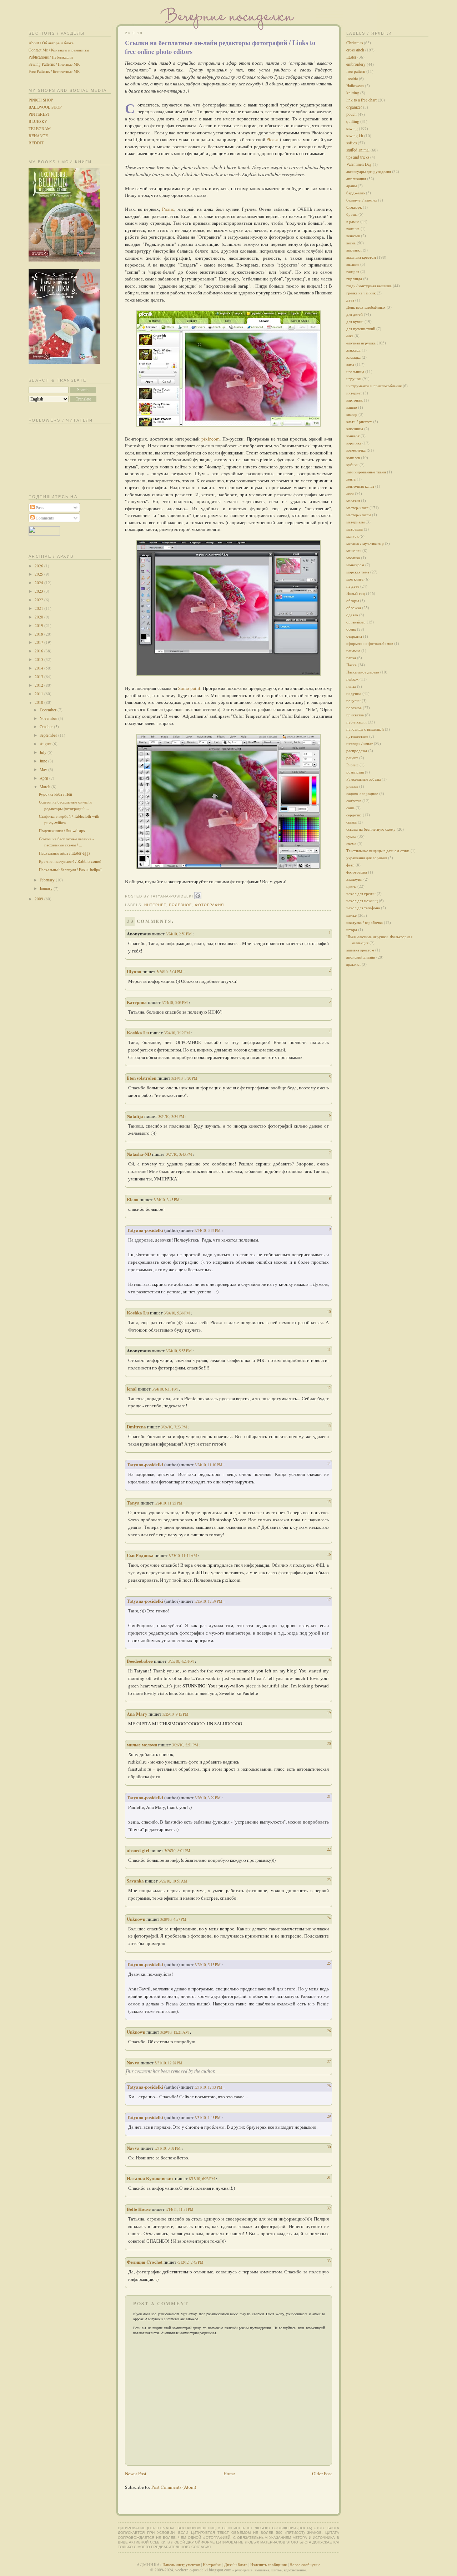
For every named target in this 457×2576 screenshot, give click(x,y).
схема (351, 843)
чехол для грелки (361, 893)
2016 (39, 651)
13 (329, 1425)
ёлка (350, 336)
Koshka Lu (138, 1032)
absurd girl (138, 1850)
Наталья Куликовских (150, 2178)
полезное (180, 905)
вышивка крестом (361, 257)
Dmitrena (136, 1426)
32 (329, 2208)
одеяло (352, 615)
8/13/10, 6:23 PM (202, 2179)
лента (351, 479)
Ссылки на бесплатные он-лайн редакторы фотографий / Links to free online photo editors (220, 47)
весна (351, 243)
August (46, 744)
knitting (353, 93)
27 (329, 2061)
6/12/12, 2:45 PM (191, 2262)
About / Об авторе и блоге (51, 43)
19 (329, 1713)
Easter (351, 57)
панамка (353, 650)
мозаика (353, 558)
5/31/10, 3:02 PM (168, 2148)
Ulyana (134, 971)
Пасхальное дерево (363, 672)
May (44, 769)
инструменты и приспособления (374, 386)
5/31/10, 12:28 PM (169, 2063)
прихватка (355, 715)
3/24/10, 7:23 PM (175, 1427)
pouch (351, 114)
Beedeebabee (140, 1661)
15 (329, 1501)
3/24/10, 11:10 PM (209, 1465)
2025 (39, 574)
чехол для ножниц (362, 901)
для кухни (355, 321)
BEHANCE (38, 136)
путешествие (357, 736)
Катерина (137, 1002)
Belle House (139, 2209)
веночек (353, 236)
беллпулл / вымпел (362, 200)
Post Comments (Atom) (174, 2487)
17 (329, 1600)
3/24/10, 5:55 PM (179, 1351)
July (44, 752)
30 (329, 2147)
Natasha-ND (139, 1154)
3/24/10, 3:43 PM (180, 1154)
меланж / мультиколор (365, 543)
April (44, 778)
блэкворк (354, 207)
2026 (39, 566)
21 (329, 1796)
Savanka (135, 1881)
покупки (353, 700)
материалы (355, 522)
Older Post (322, 2473)
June (44, 761)
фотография (209, 905)
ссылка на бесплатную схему (371, 829)
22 (329, 1849)
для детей (355, 314)
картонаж (355, 400)
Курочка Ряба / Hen (56, 794)
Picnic (168, 209)
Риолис (352, 765)
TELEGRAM (40, 128)
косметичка (356, 450)
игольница (355, 371)
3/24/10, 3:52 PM (208, 1230)
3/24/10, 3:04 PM (170, 972)
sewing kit (355, 136)
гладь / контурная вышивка (369, 286)
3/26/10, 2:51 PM (186, 1745)
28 (329, 2086)
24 (329, 1918)
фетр (350, 865)
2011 (39, 694)
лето (350, 493)
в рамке (353, 221)
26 (329, 2031)
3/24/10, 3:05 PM (175, 1002)
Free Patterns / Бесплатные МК (54, 71)
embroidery (356, 64)
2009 (39, 899)
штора (352, 929)
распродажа (357, 750)
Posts (39, 508)
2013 (39, 677)
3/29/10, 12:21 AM (175, 2032)
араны (351, 186)
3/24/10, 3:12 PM (177, 1033)
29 (329, 2116)
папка (351, 658)
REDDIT (36, 143)
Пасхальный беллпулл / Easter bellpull (71, 869)
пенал (351, 686)
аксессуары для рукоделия (369, 171)
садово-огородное (362, 793)
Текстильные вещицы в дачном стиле (378, 851)
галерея (353, 271)
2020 (39, 617)
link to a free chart (361, 100)
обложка (354, 608)
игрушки (354, 379)
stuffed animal (358, 150)
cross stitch (355, 50)
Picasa (272, 139)
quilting (353, 121)
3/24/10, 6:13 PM (165, 1389)
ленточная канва (360, 486)
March (46, 787)
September (49, 735)
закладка (353, 357)
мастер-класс (357, 508)
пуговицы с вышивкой (365, 729)
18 (329, 1660)
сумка (351, 836)
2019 (39, 625)
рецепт (352, 758)
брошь (352, 214)
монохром (355, 565)
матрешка (355, 529)
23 (329, 1879)
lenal (132, 1389)
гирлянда (354, 279)
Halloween (355, 86)
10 (329, 1311)
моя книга (355, 579)
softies (351, 143)
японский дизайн (361, 957)
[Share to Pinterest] (198, 896)
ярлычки (353, 964)
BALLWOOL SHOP (45, 107)
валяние (353, 228)
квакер (352, 414)
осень (351, 629)
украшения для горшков (367, 858)
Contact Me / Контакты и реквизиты (59, 50)
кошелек (353, 457)
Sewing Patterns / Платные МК (54, 64)
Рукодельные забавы (363, 779)
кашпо (352, 407)
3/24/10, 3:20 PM (185, 1078)
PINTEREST (39, 114)
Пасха (351, 665)
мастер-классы (359, 515)
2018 (39, 634)
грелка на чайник (361, 293)
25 (329, 1963)
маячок (352, 536)
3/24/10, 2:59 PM (179, 934)
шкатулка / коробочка (365, 922)
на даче (353, 586)
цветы (351, 886)
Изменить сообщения (268, 2564)
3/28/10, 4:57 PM (174, 1919)
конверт (353, 436)
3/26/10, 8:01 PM (178, 1851)
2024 (39, 583)
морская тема (358, 572)
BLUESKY (38, 121)
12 (329, 1388)
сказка (351, 822)
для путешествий (361, 329)
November (49, 718)
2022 (39, 600)
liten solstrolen (142, 1078)
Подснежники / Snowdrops (62, 831)
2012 (39, 685)
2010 (39, 702)
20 (329, 1743)
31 (329, 2177)
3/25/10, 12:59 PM (209, 1601)
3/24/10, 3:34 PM (172, 1116)
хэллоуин (354, 879)
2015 (39, 659)
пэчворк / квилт (360, 743)
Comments (44, 518)
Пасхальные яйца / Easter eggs (64, 853)
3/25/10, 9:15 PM (176, 1714)
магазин (353, 500)
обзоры (353, 600)
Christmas (355, 43)
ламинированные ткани (366, 472)
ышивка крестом (360, 950)
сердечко (354, 815)
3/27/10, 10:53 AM (174, 1881)
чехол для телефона (363, 908)
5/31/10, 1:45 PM (208, 2117)
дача (350, 300)
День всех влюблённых (366, 307)
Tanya (133, 1503)
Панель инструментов (181, 2564)
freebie (352, 78)
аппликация (356, 178)
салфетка (354, 800)
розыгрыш (355, 772)
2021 (39, 608)
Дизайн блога (236, 2564)
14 (329, 1463)
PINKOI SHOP (41, 100)
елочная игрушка (361, 343)
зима (350, 364)
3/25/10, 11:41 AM (183, 1555)
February (48, 880)
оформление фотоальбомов (370, 643)
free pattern (356, 71)
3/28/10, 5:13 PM (208, 1965)
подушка (354, 693)
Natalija (135, 1116)
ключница (355, 429)
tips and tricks (358, 157)
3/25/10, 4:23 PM (181, 1661)
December (49, 710)
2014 (39, 668)
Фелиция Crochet (145, 2262)
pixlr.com (210, 439)
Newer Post (136, 2473)
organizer (354, 107)
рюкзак (352, 786)
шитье (351, 915)
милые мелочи (142, 1744)
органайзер (356, 622)
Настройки (212, 2564)
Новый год (356, 593)
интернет (155, 905)
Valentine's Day (359, 164)
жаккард (353, 350)
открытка (354, 636)
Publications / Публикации (51, 57)
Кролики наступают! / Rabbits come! (70, 861)
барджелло (356, 193)
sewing (352, 128)
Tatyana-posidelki (145, 1230)
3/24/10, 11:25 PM (169, 1503)
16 (329, 1554)
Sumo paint (189, 688)
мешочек (354, 550)
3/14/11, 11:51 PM (180, 2209)
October (47, 727)
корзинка (354, 443)
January (47, 888)
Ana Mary (137, 1714)
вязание (353, 264)
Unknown (136, 1919)
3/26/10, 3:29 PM (208, 1798)
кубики (352, 465)
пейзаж (352, 679)
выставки (354, 250)
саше (350, 808)
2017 (39, 642)
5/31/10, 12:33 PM (209, 2087)
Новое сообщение (305, 2564)
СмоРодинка (140, 1555)
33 (329, 2261)
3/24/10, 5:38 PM (177, 1313)
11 (329, 1349)
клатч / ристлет (359, 421)
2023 (39, 591)
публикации (356, 722)
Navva (133, 2062)
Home (229, 2473)
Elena (133, 1199)
